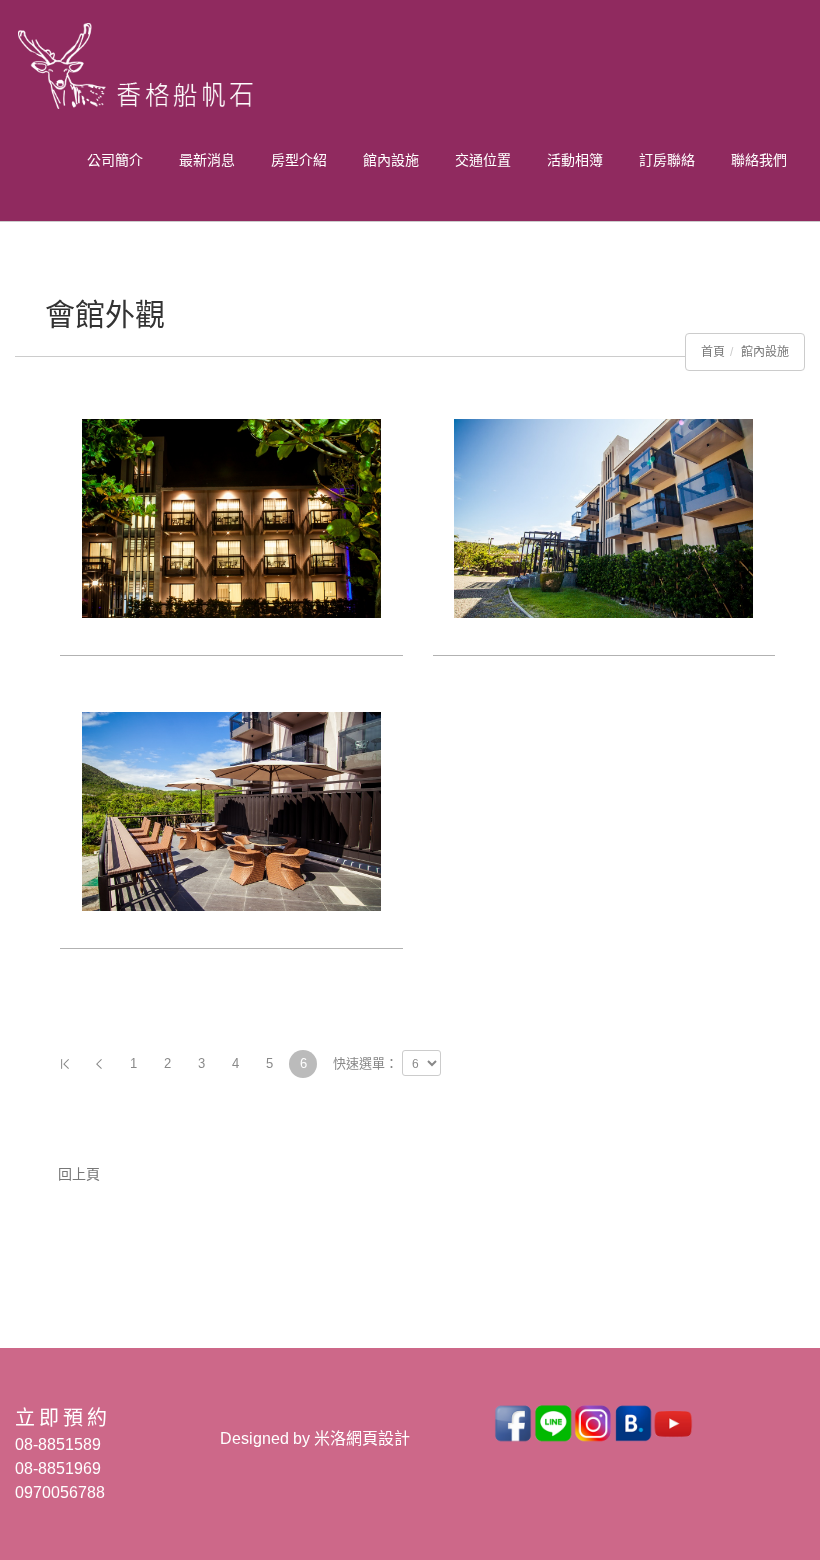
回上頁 (79, 1174)
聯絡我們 (759, 160)
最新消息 (207, 160)
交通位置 (483, 160)
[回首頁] (157, 70)
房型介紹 (299, 160)
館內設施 (391, 160)
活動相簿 (575, 160)
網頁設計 (378, 1438)
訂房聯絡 (667, 160)
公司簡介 (115, 160)
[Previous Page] (99, 1064)
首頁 (713, 352)
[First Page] (65, 1064)
